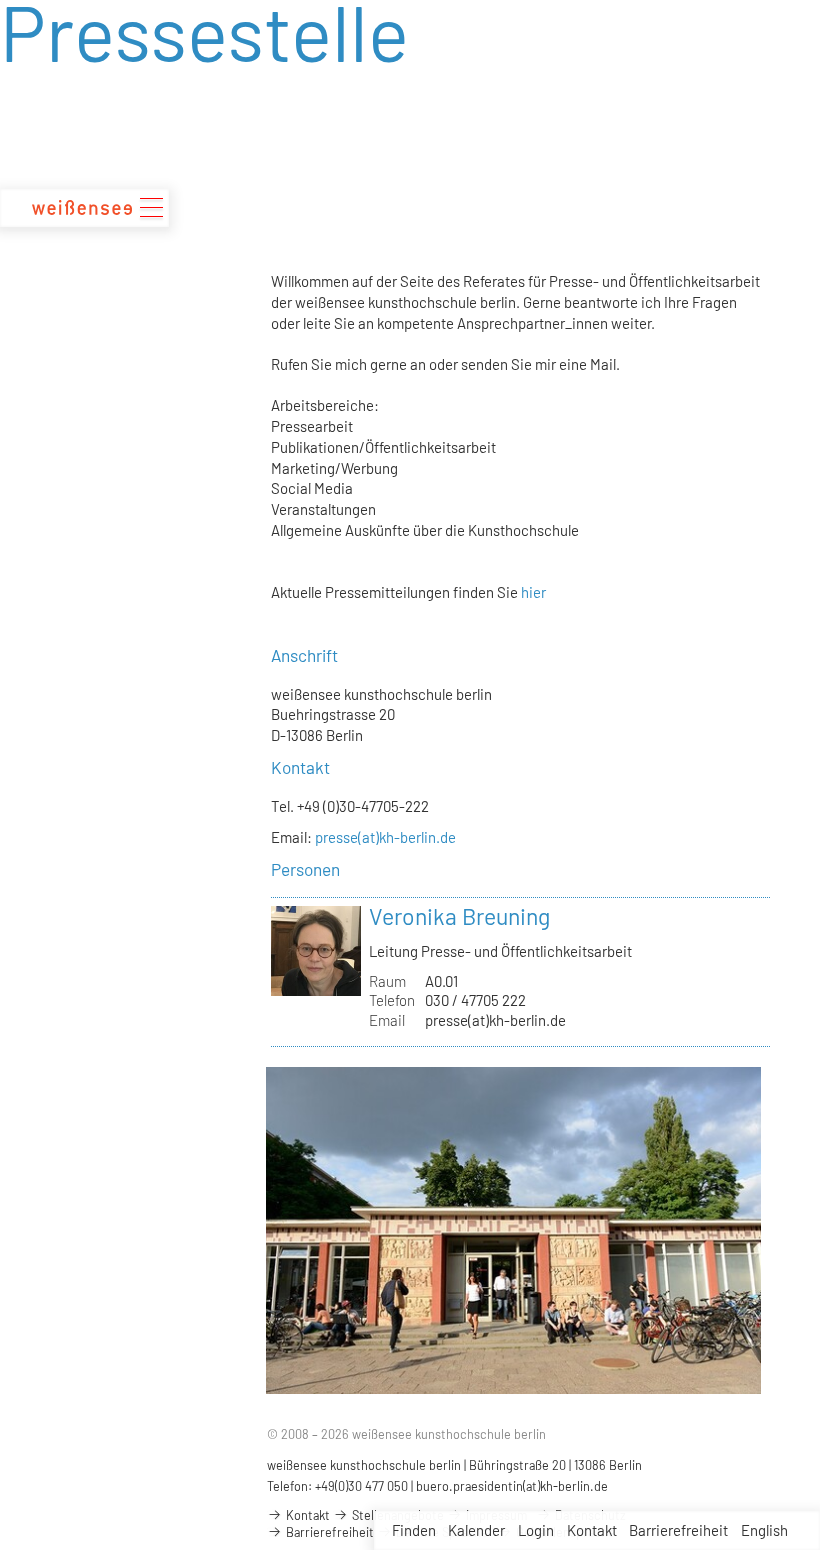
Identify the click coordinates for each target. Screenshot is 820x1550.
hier (533, 592)
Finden (414, 1530)
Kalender (476, 1530)
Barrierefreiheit (678, 1530)
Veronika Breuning (459, 916)
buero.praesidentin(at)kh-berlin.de (512, 1486)
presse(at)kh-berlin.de (385, 837)
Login (536, 1530)
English (764, 1530)
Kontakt (592, 1530)
